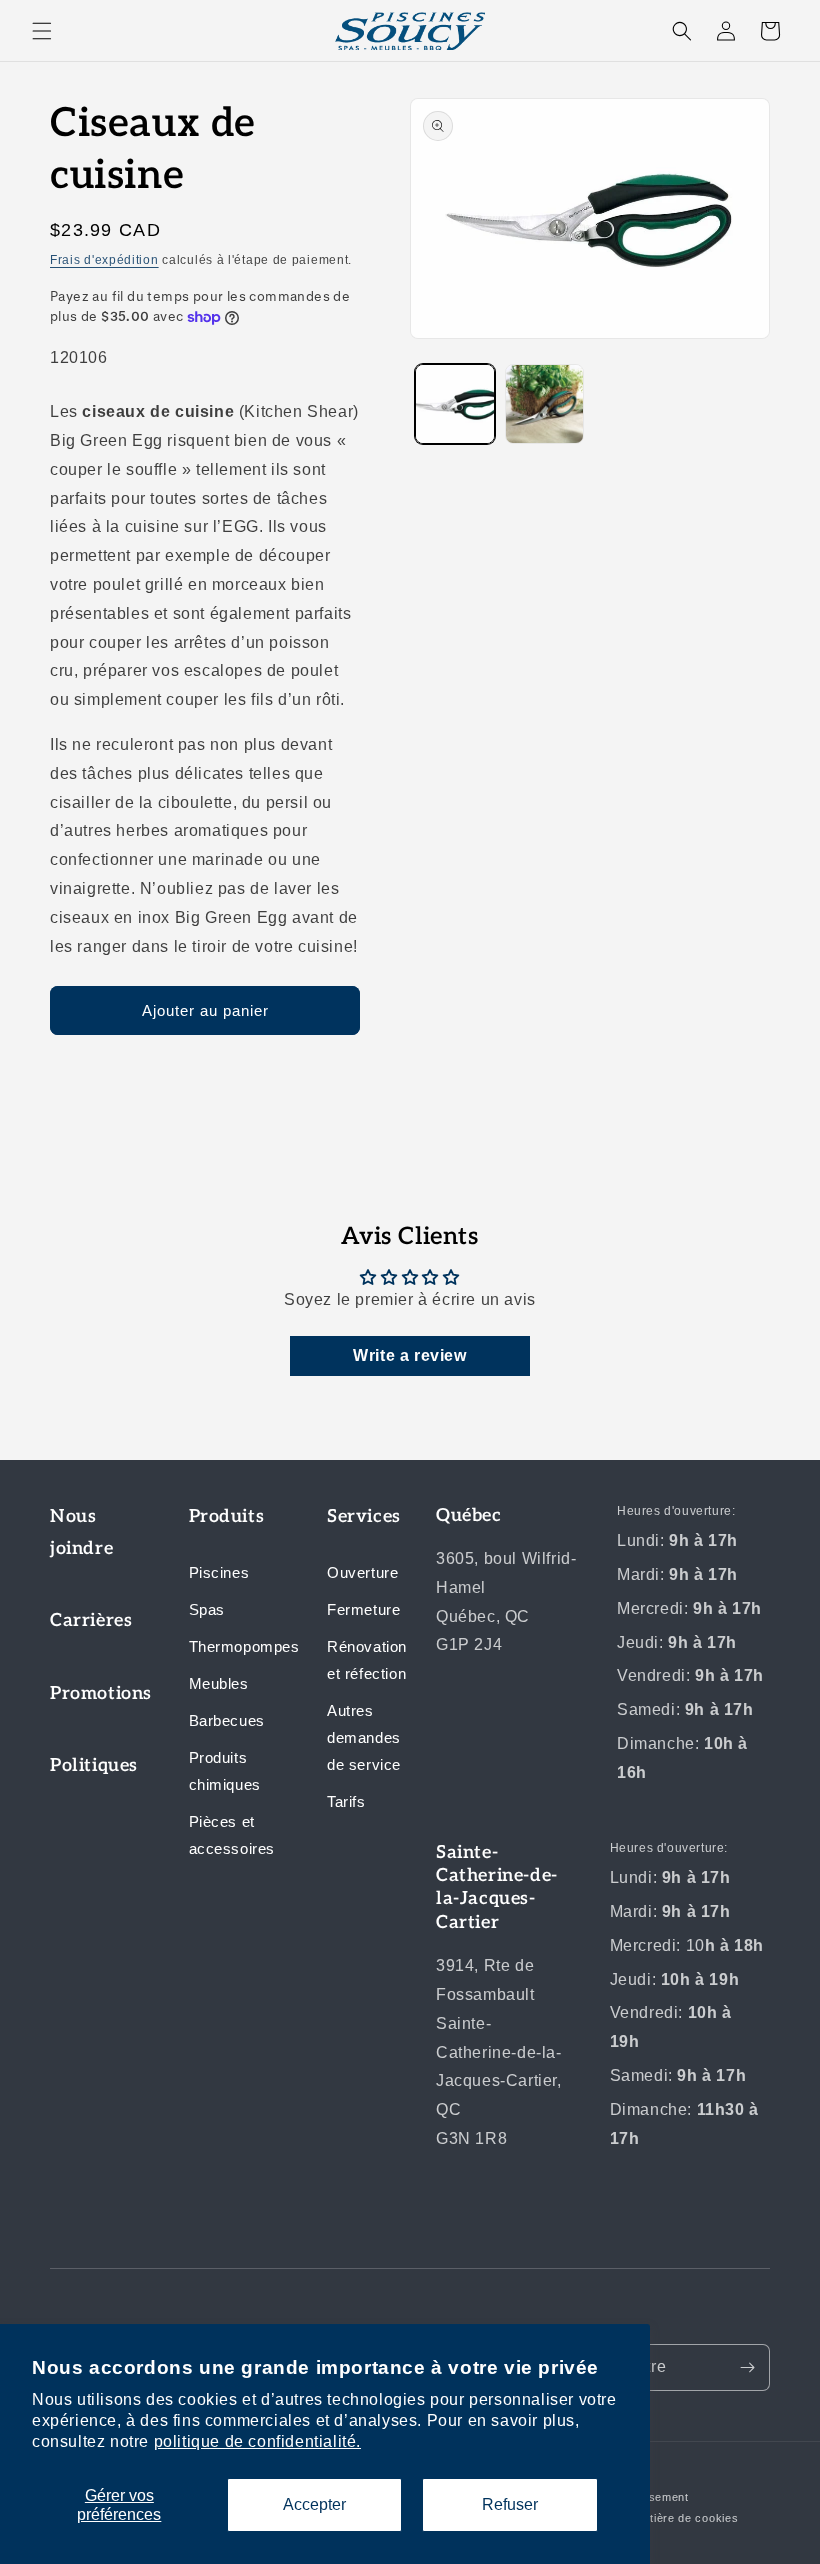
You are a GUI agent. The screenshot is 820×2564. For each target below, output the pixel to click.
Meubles (219, 1683)
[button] (42, 31)
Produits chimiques (225, 1771)
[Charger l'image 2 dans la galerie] (545, 404)
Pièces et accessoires (232, 1835)
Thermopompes (233, 1646)
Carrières (91, 1620)
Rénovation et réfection (367, 1660)
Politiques (94, 1765)
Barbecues (227, 1720)
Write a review (409, 1355)
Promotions (94, 1693)
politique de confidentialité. (257, 2441)
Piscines (219, 1572)
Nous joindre (81, 1532)
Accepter (314, 2504)
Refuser (510, 2504)
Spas (207, 1609)
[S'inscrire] (747, 2367)
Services (364, 1516)
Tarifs (346, 1801)
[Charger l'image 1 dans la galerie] (455, 404)
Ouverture (362, 1572)
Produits (227, 1516)
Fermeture (363, 1609)
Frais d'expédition (104, 260)
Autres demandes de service (364, 1737)
